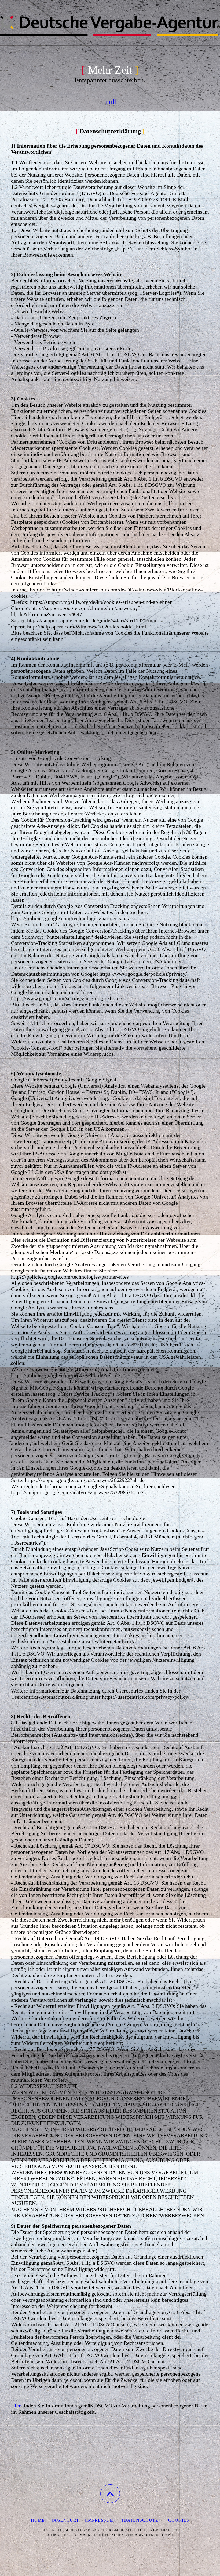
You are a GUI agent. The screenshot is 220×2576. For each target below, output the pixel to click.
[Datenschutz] (141, 2520)
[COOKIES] (179, 2520)
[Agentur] (65, 2520)
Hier (16, 2406)
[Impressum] (100, 2520)
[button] (110, 2494)
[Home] (38, 2520)
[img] (110, 27)
